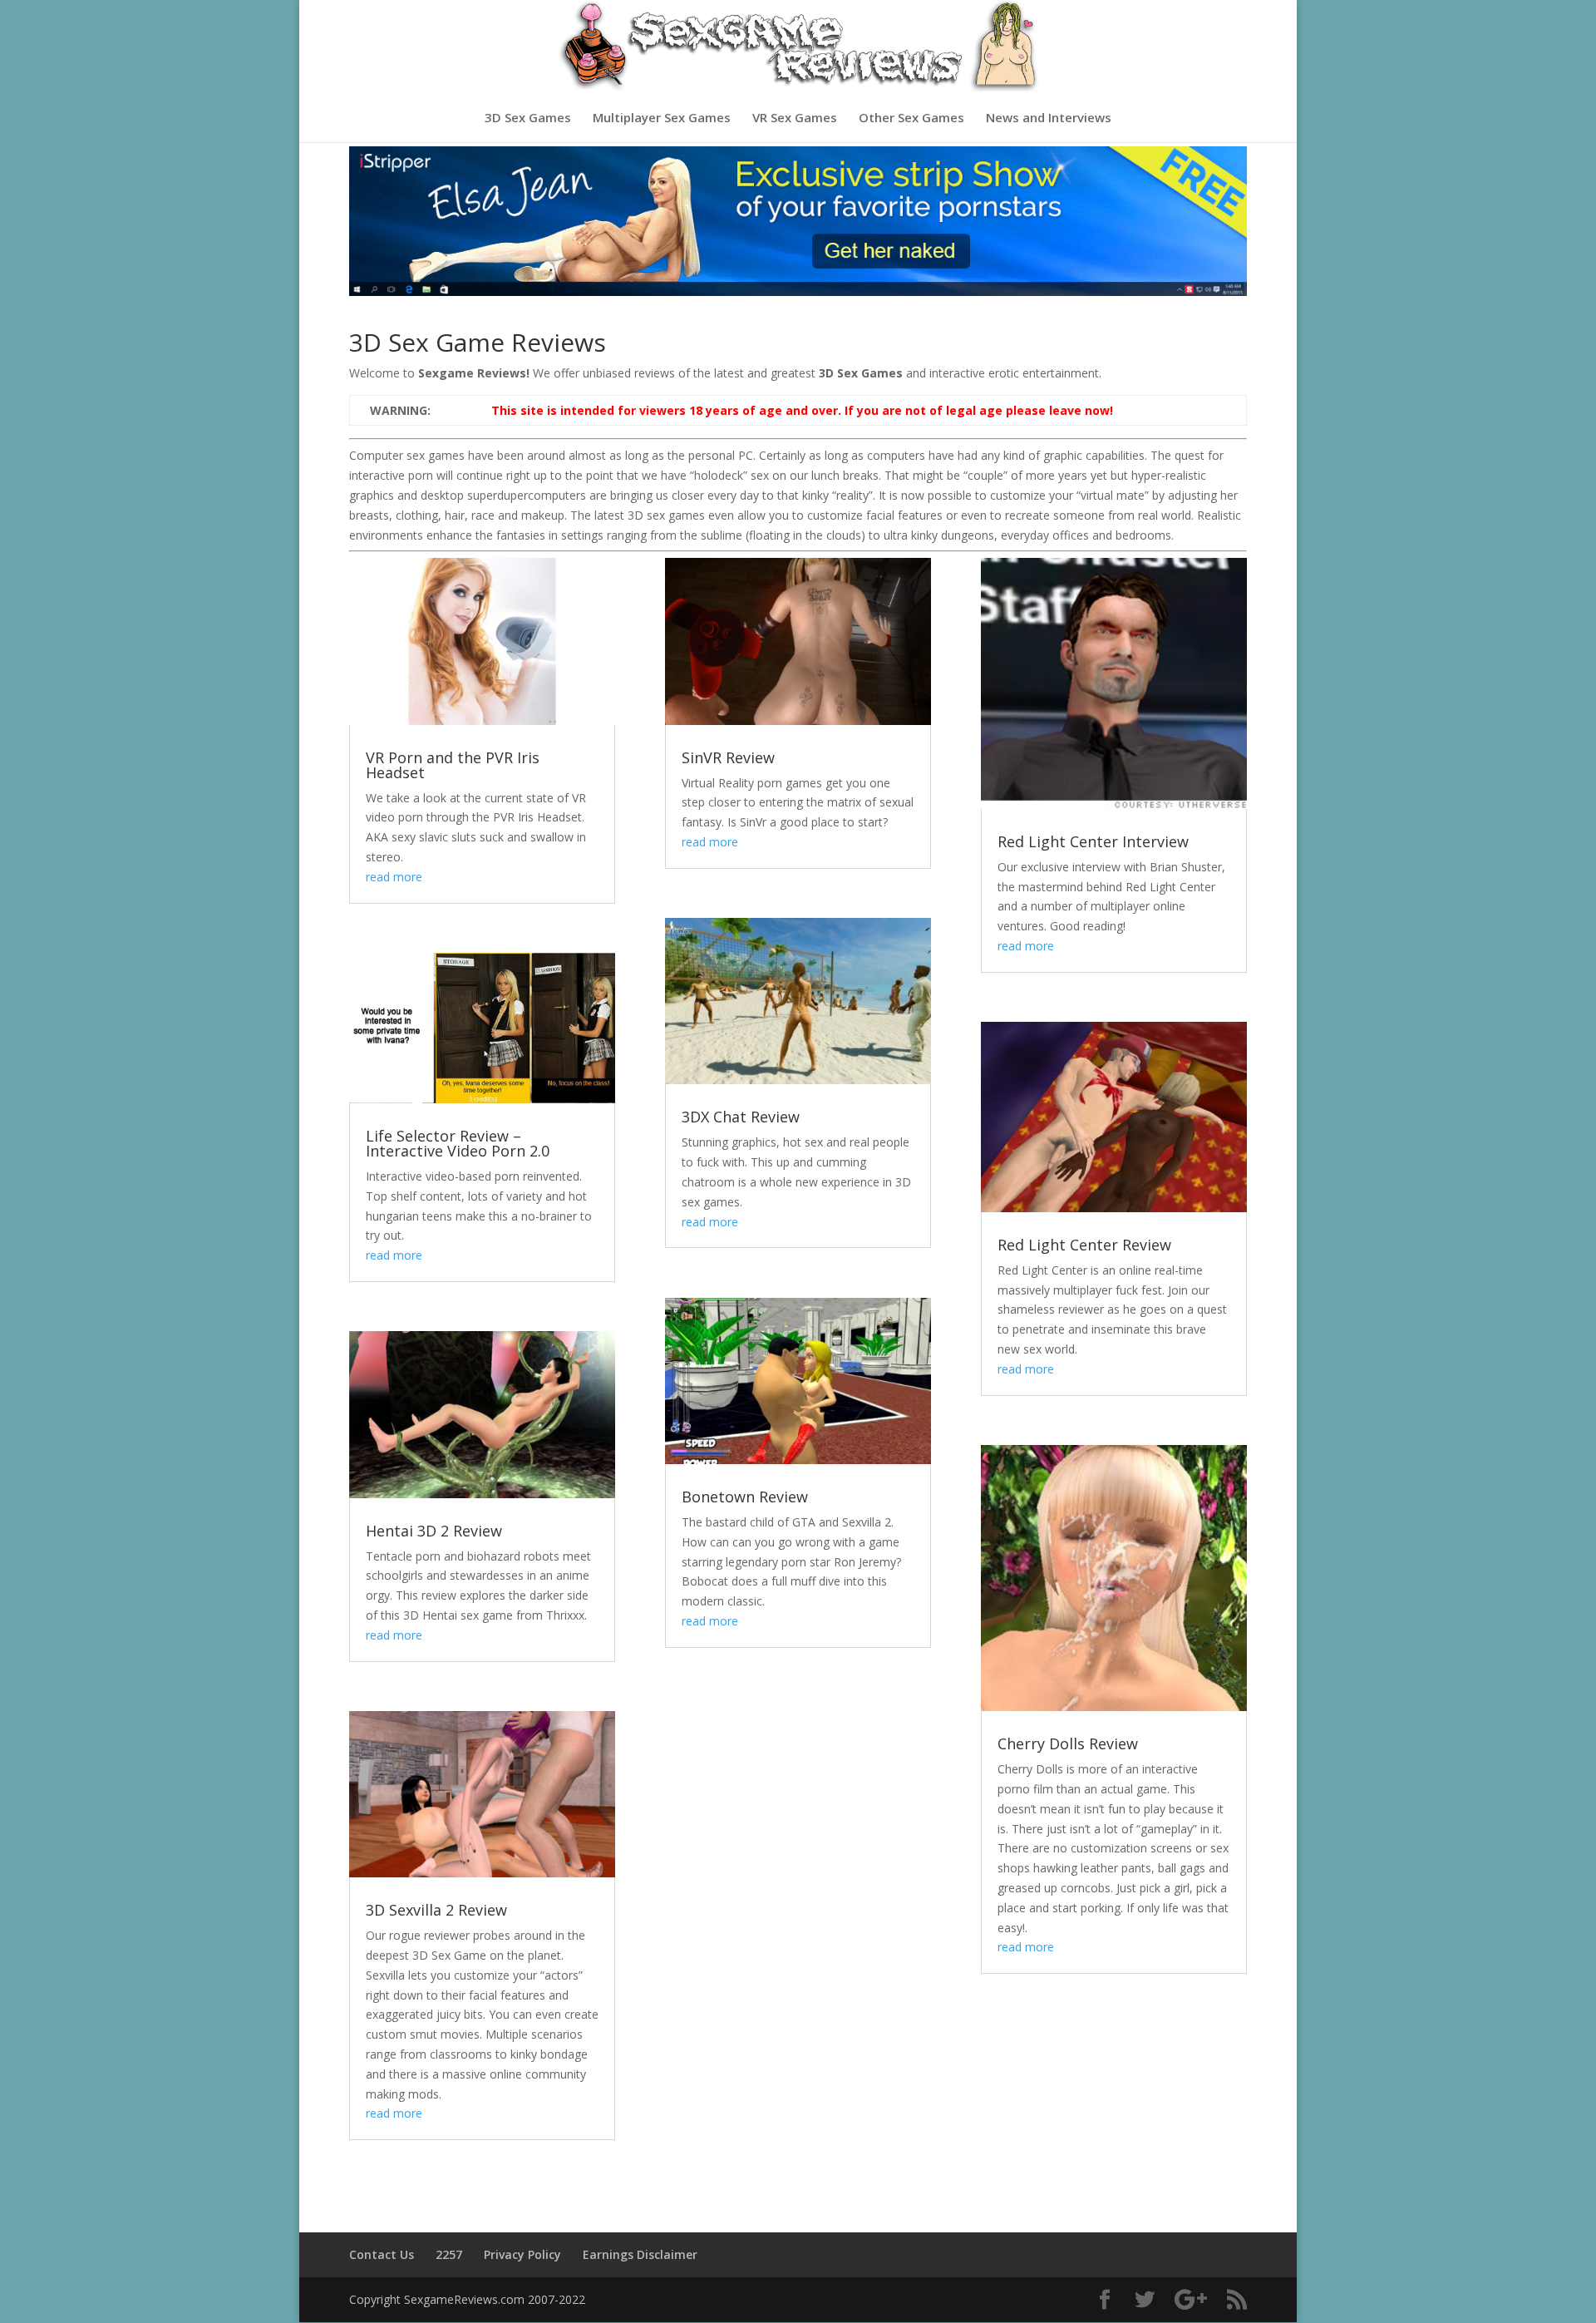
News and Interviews (1049, 118)
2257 (449, 2254)
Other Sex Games (911, 118)
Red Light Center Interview (1093, 841)
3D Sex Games (528, 118)
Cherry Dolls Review (1068, 1743)
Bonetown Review (745, 1497)
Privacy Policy (522, 2254)
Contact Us (382, 2254)
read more (394, 877)
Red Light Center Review (1084, 1245)
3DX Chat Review (741, 1117)
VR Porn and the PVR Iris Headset (453, 765)
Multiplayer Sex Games (662, 118)
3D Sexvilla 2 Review (436, 1910)
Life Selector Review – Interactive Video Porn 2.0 (458, 1143)
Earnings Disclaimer (640, 2254)
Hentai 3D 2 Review (434, 1531)
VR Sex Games (795, 118)
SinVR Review (728, 757)
